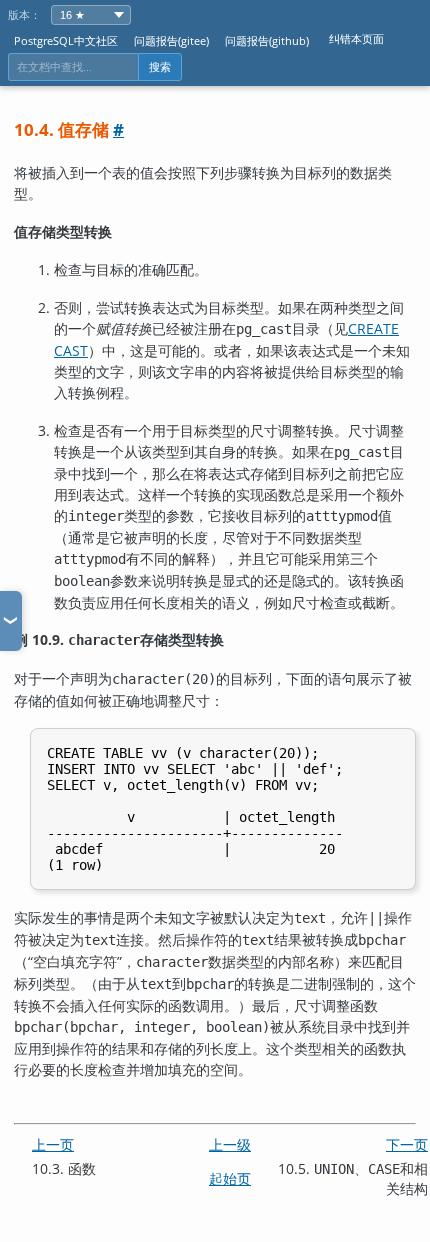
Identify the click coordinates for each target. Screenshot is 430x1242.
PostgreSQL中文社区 (66, 40)
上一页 (53, 1144)
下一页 (407, 1144)
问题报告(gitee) (171, 40)
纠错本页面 (356, 38)
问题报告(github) (267, 40)
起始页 (230, 1178)
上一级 (230, 1144)
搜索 (160, 67)
